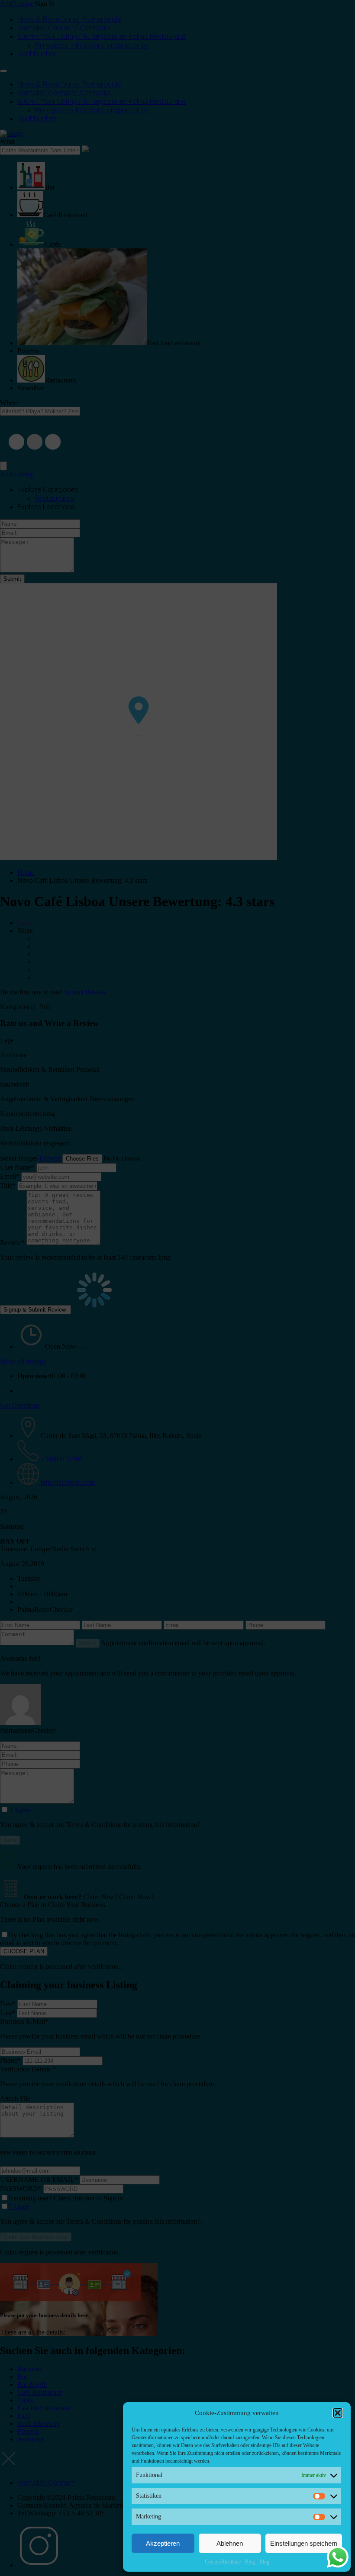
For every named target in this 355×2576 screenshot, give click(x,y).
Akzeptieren (163, 2543)
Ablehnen (230, 2543)
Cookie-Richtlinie (223, 2562)
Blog (250, 2562)
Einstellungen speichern (304, 2543)
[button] (338, 2413)
